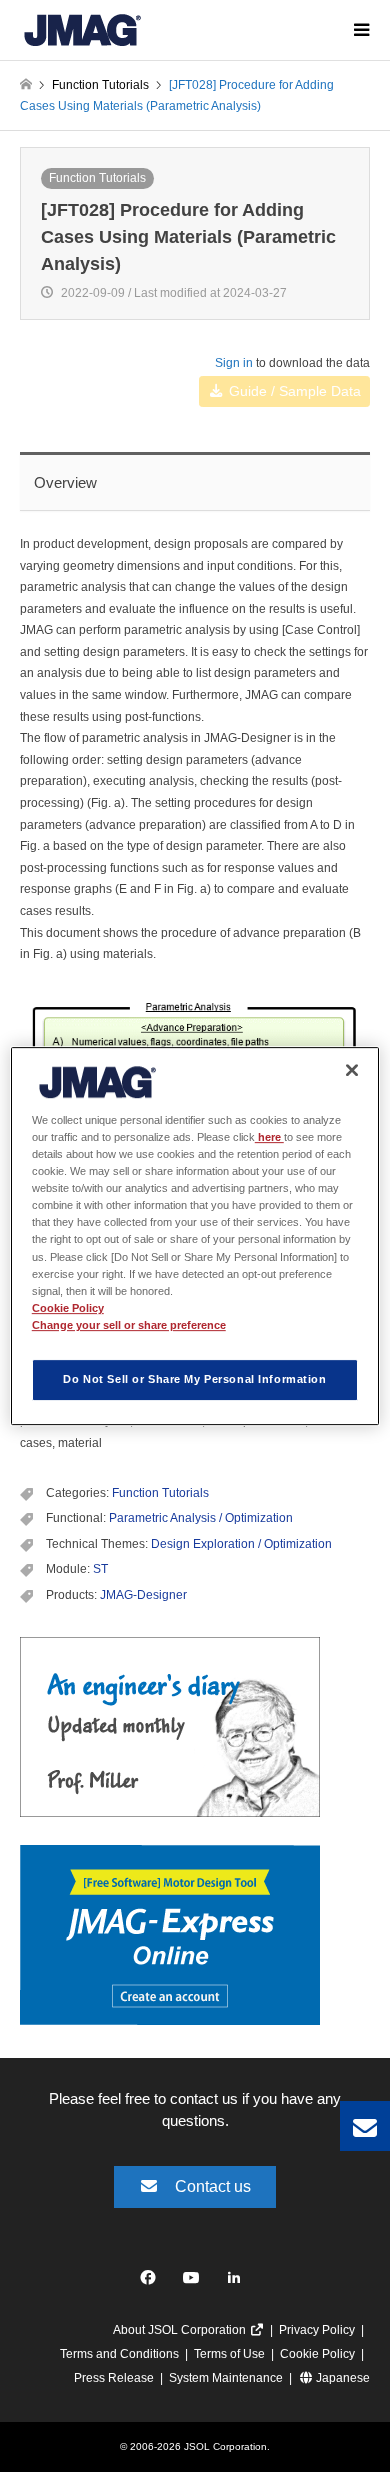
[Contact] (365, 2126)
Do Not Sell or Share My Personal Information (194, 1379)
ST (100, 1569)
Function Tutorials (97, 178)
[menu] (360, 30)
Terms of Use (229, 2354)
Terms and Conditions (119, 2354)
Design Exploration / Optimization (241, 1544)
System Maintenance (226, 2378)
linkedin (239, 2282)
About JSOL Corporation (181, 2330)
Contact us (213, 2186)
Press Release (114, 2378)
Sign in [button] (234, 363)
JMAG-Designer (143, 1595)
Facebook (151, 2282)
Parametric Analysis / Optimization (201, 1518)
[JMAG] (82, 30)
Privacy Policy (317, 2330)
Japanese (341, 2378)
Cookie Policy (317, 2354)
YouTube (195, 2282)
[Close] (352, 1070)
